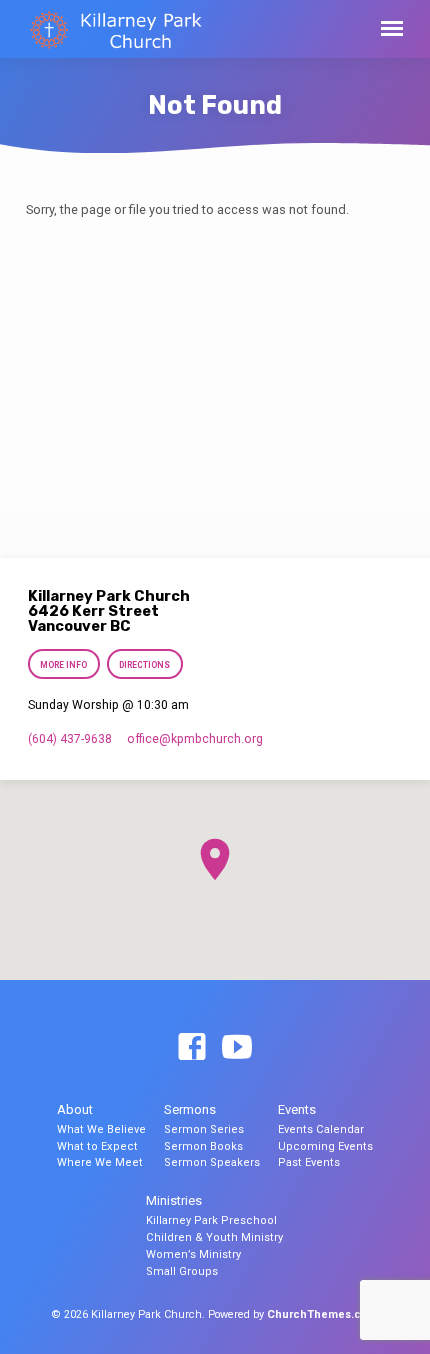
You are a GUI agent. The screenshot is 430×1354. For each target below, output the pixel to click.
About (75, 1109)
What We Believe (101, 1129)
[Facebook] (192, 1048)
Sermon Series (204, 1129)
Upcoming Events (325, 1146)
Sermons (190, 1109)
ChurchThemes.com (322, 1314)
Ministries (174, 1200)
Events (297, 1109)
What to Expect (97, 1146)
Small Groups (182, 1271)
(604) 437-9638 (70, 739)
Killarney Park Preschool (211, 1220)
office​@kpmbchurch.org (195, 739)
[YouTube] (237, 1048)
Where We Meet (100, 1162)
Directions (145, 665)
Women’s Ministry (193, 1254)
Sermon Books (203, 1146)
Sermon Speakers (212, 1162)
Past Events (309, 1162)
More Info (63, 665)
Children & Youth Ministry (214, 1237)
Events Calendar (321, 1129)
